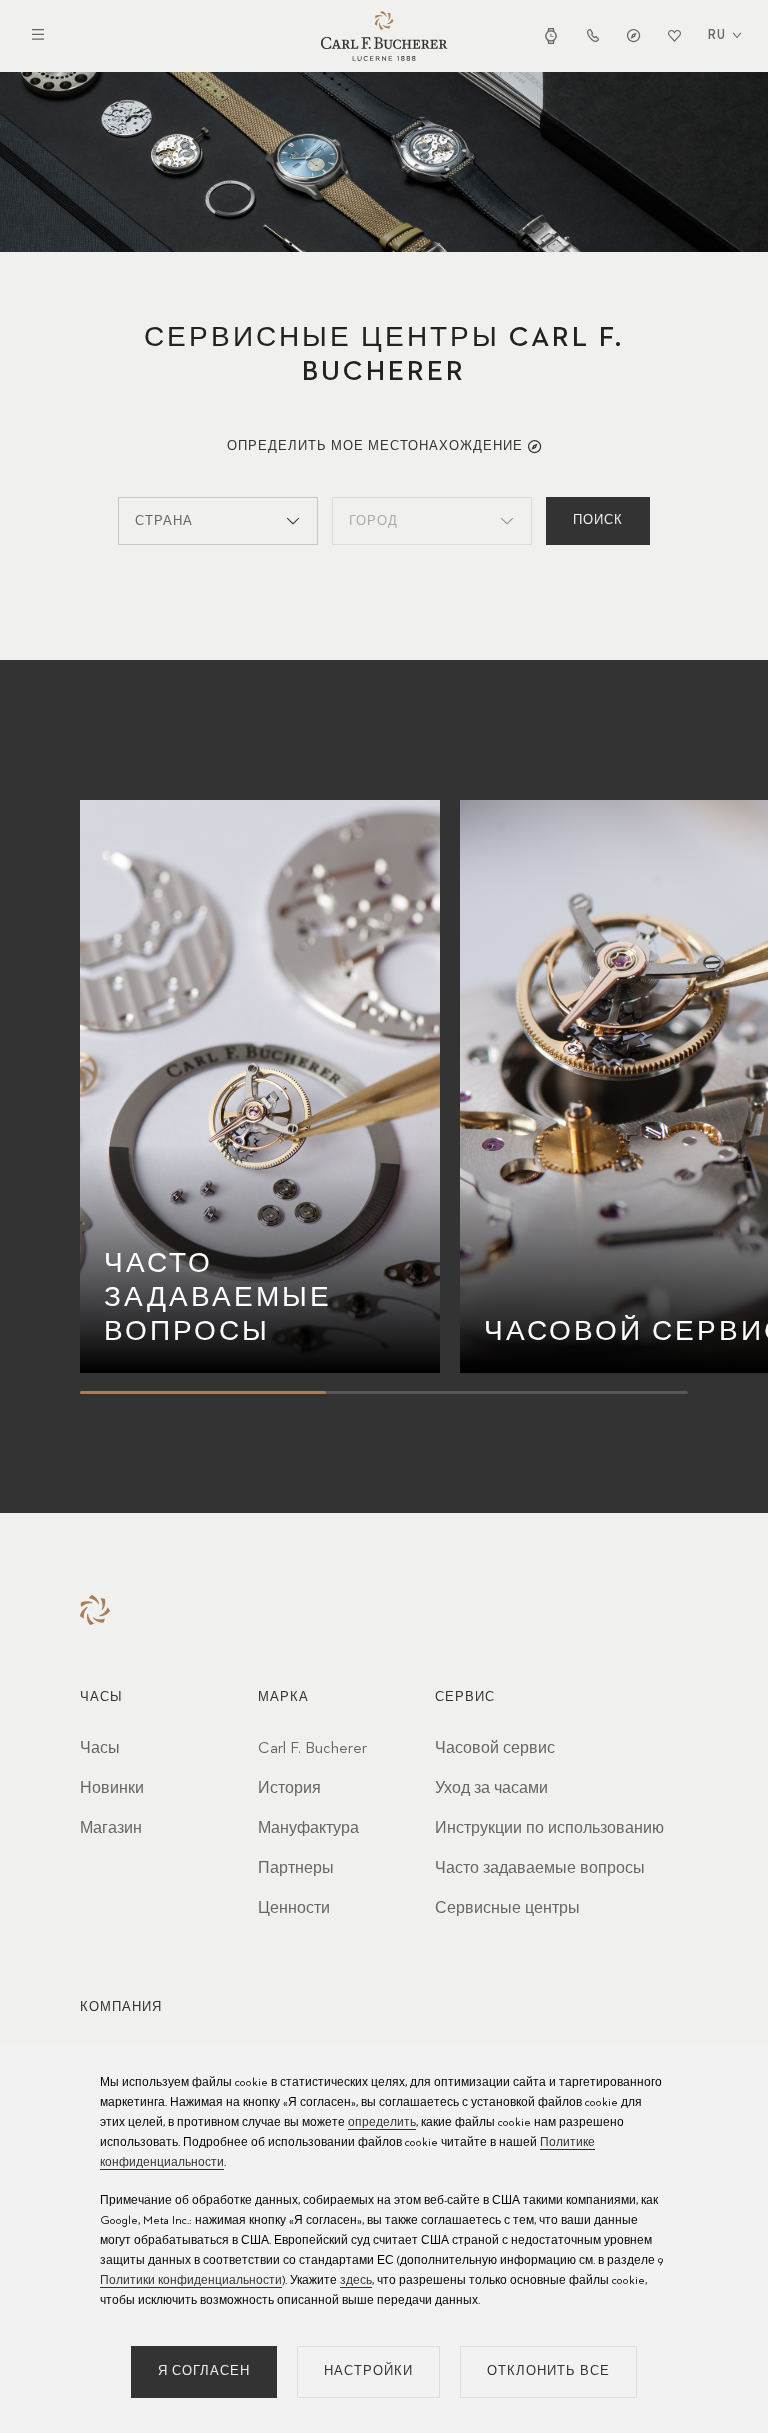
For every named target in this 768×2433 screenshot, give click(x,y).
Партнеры (296, 1869)
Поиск (598, 520)
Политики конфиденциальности (191, 2281)
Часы (100, 1749)
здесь (356, 2281)
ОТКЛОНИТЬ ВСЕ (548, 2371)
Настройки (368, 2371)
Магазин (111, 1829)
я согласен (204, 2371)
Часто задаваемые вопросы (540, 1869)
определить (382, 2123)
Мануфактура (308, 1829)
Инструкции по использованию (549, 1829)
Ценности (294, 1909)
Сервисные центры (507, 1909)
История (289, 1789)
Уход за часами (491, 1789)
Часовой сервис (495, 1749)
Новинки (112, 1789)
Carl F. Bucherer (312, 1749)
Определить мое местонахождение (375, 446)
